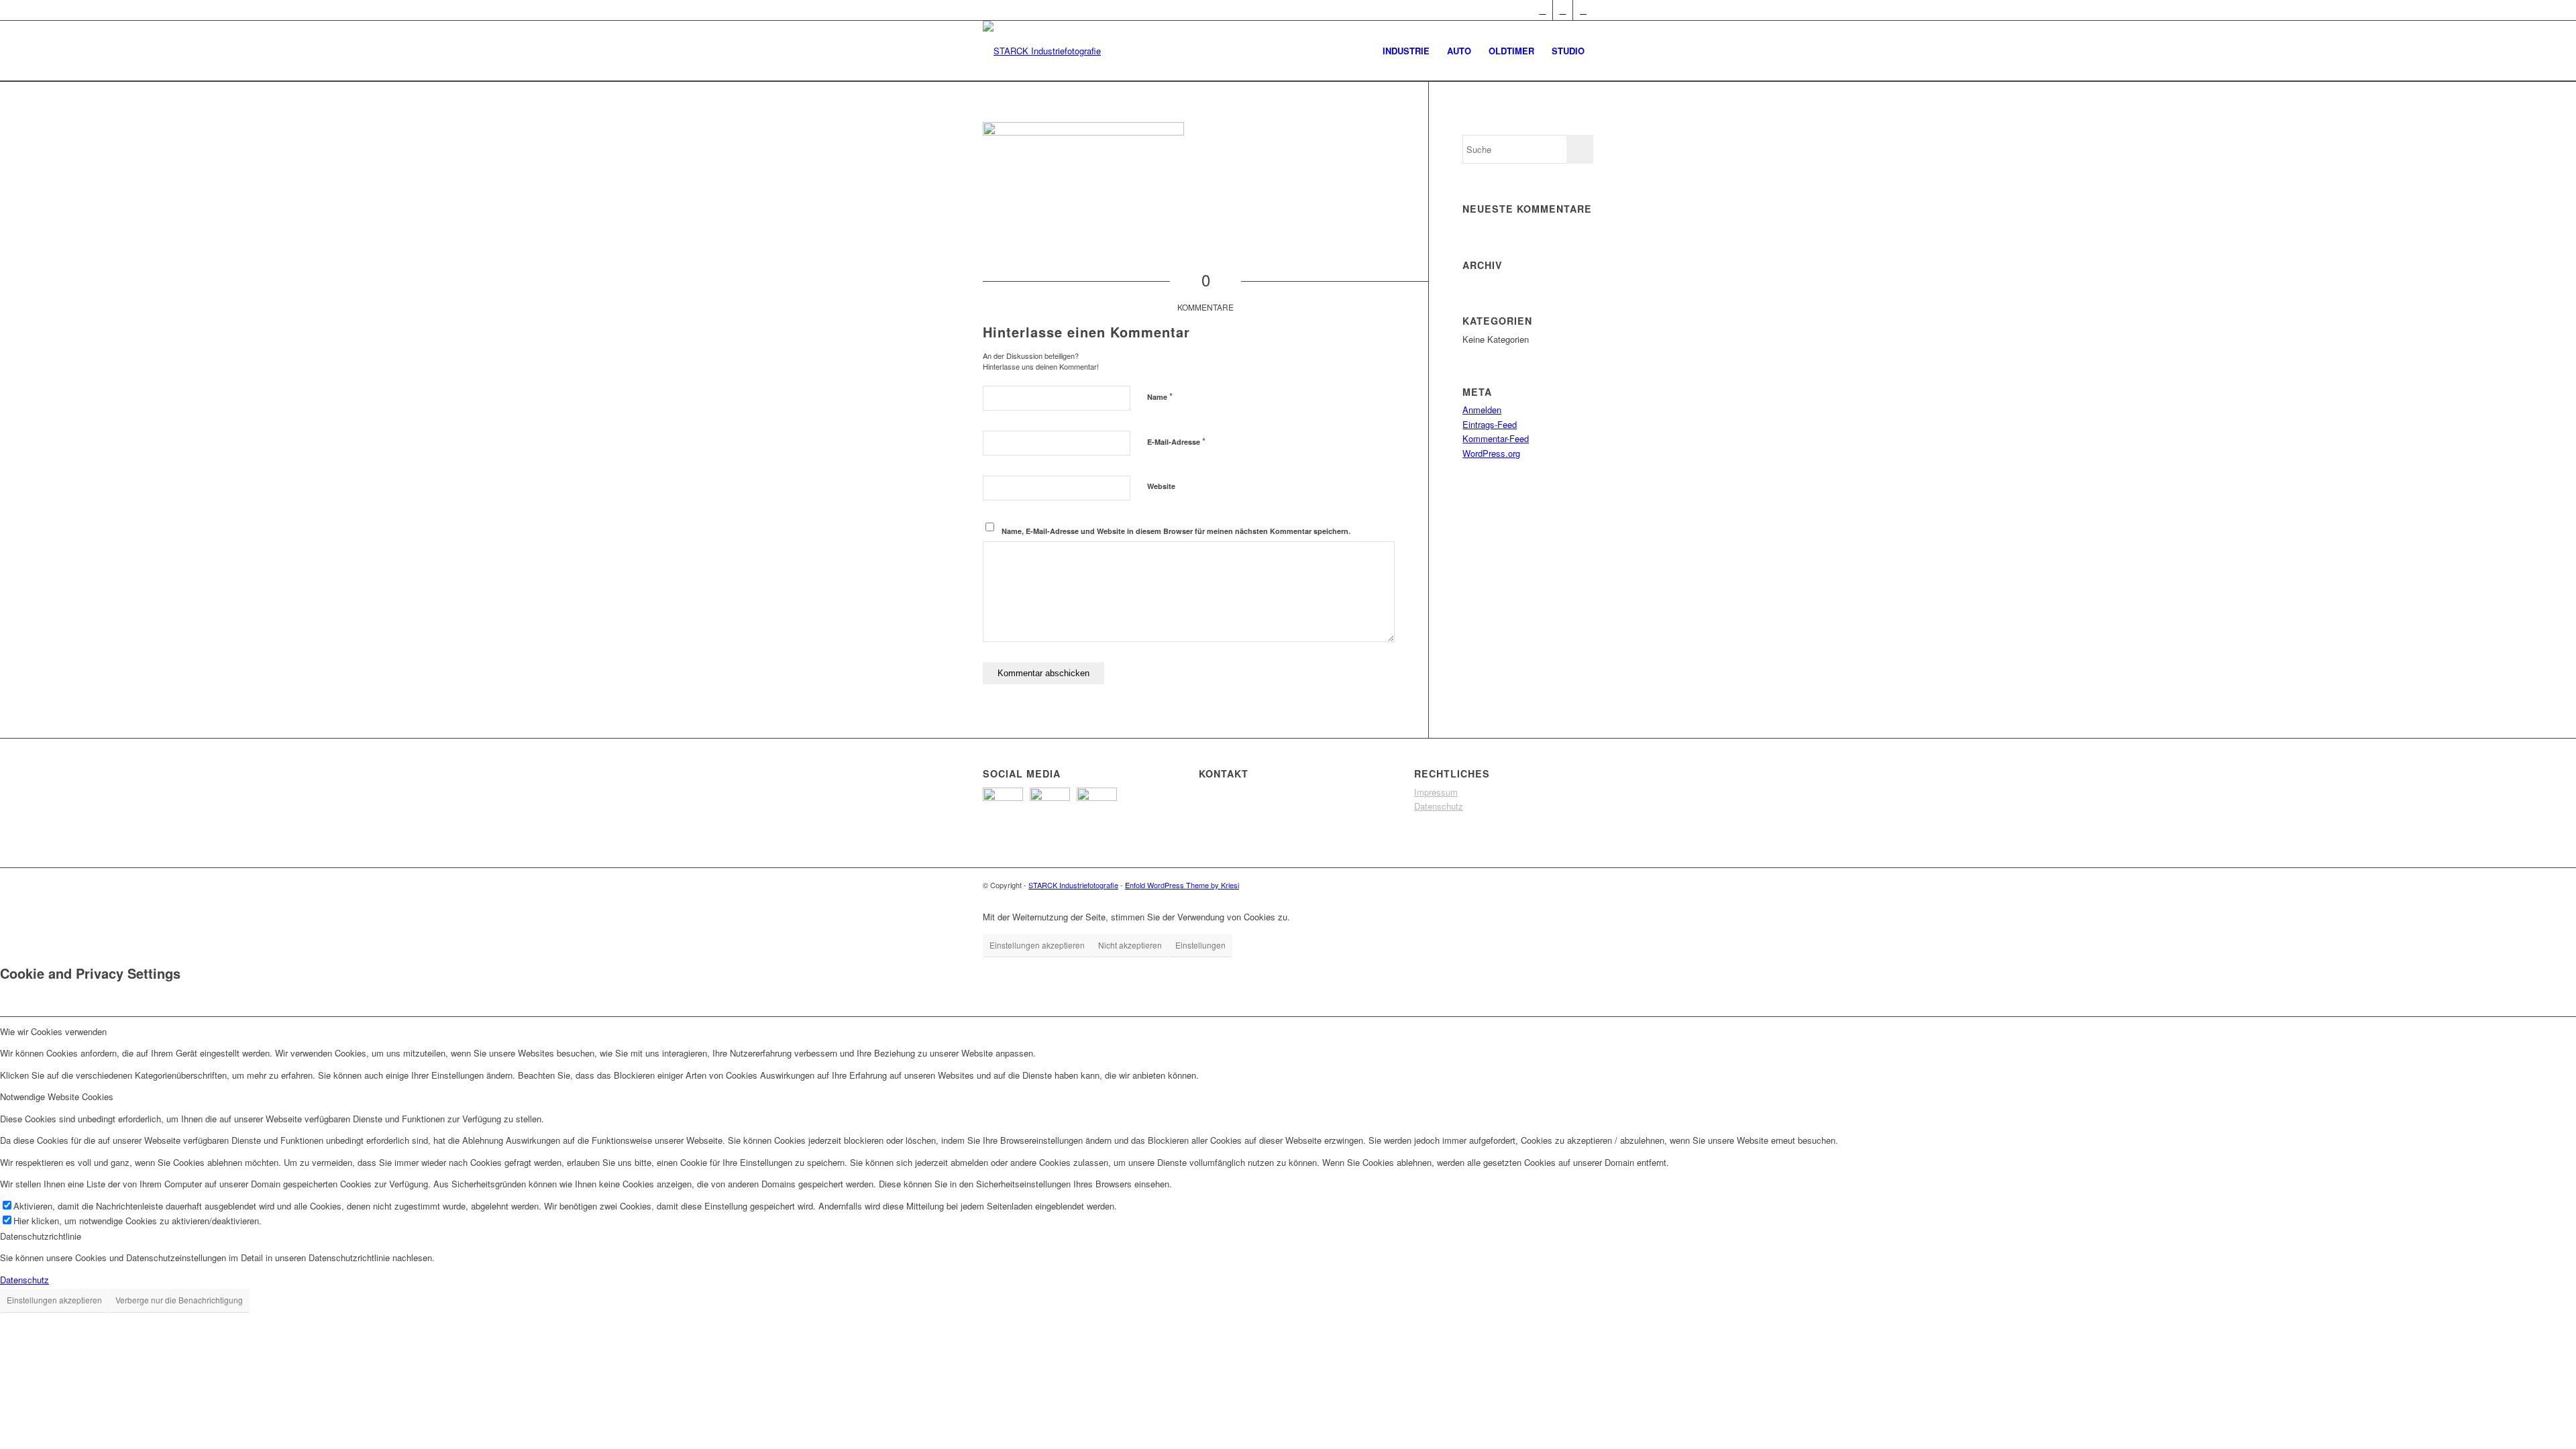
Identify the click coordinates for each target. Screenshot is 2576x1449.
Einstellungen (1200, 945)
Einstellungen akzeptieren (1037, 945)
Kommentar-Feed (1496, 438)
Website (1161, 486)
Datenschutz (1439, 806)
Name (1160, 396)
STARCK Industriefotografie (1073, 885)
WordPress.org (1491, 453)
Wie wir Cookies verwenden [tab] (53, 1031)
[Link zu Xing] (1543, 10)
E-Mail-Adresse (1176, 441)
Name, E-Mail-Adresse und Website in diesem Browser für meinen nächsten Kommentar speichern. (1176, 531)
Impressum (1436, 792)
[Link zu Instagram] (1583, 10)
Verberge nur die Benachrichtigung (179, 1300)
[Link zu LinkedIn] (1563, 10)
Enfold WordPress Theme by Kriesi (1182, 885)
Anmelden (1482, 410)
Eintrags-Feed (1490, 424)
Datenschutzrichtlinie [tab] (41, 1236)
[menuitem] (1406, 51)
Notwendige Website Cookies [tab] (57, 1096)
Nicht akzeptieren (1130, 945)
